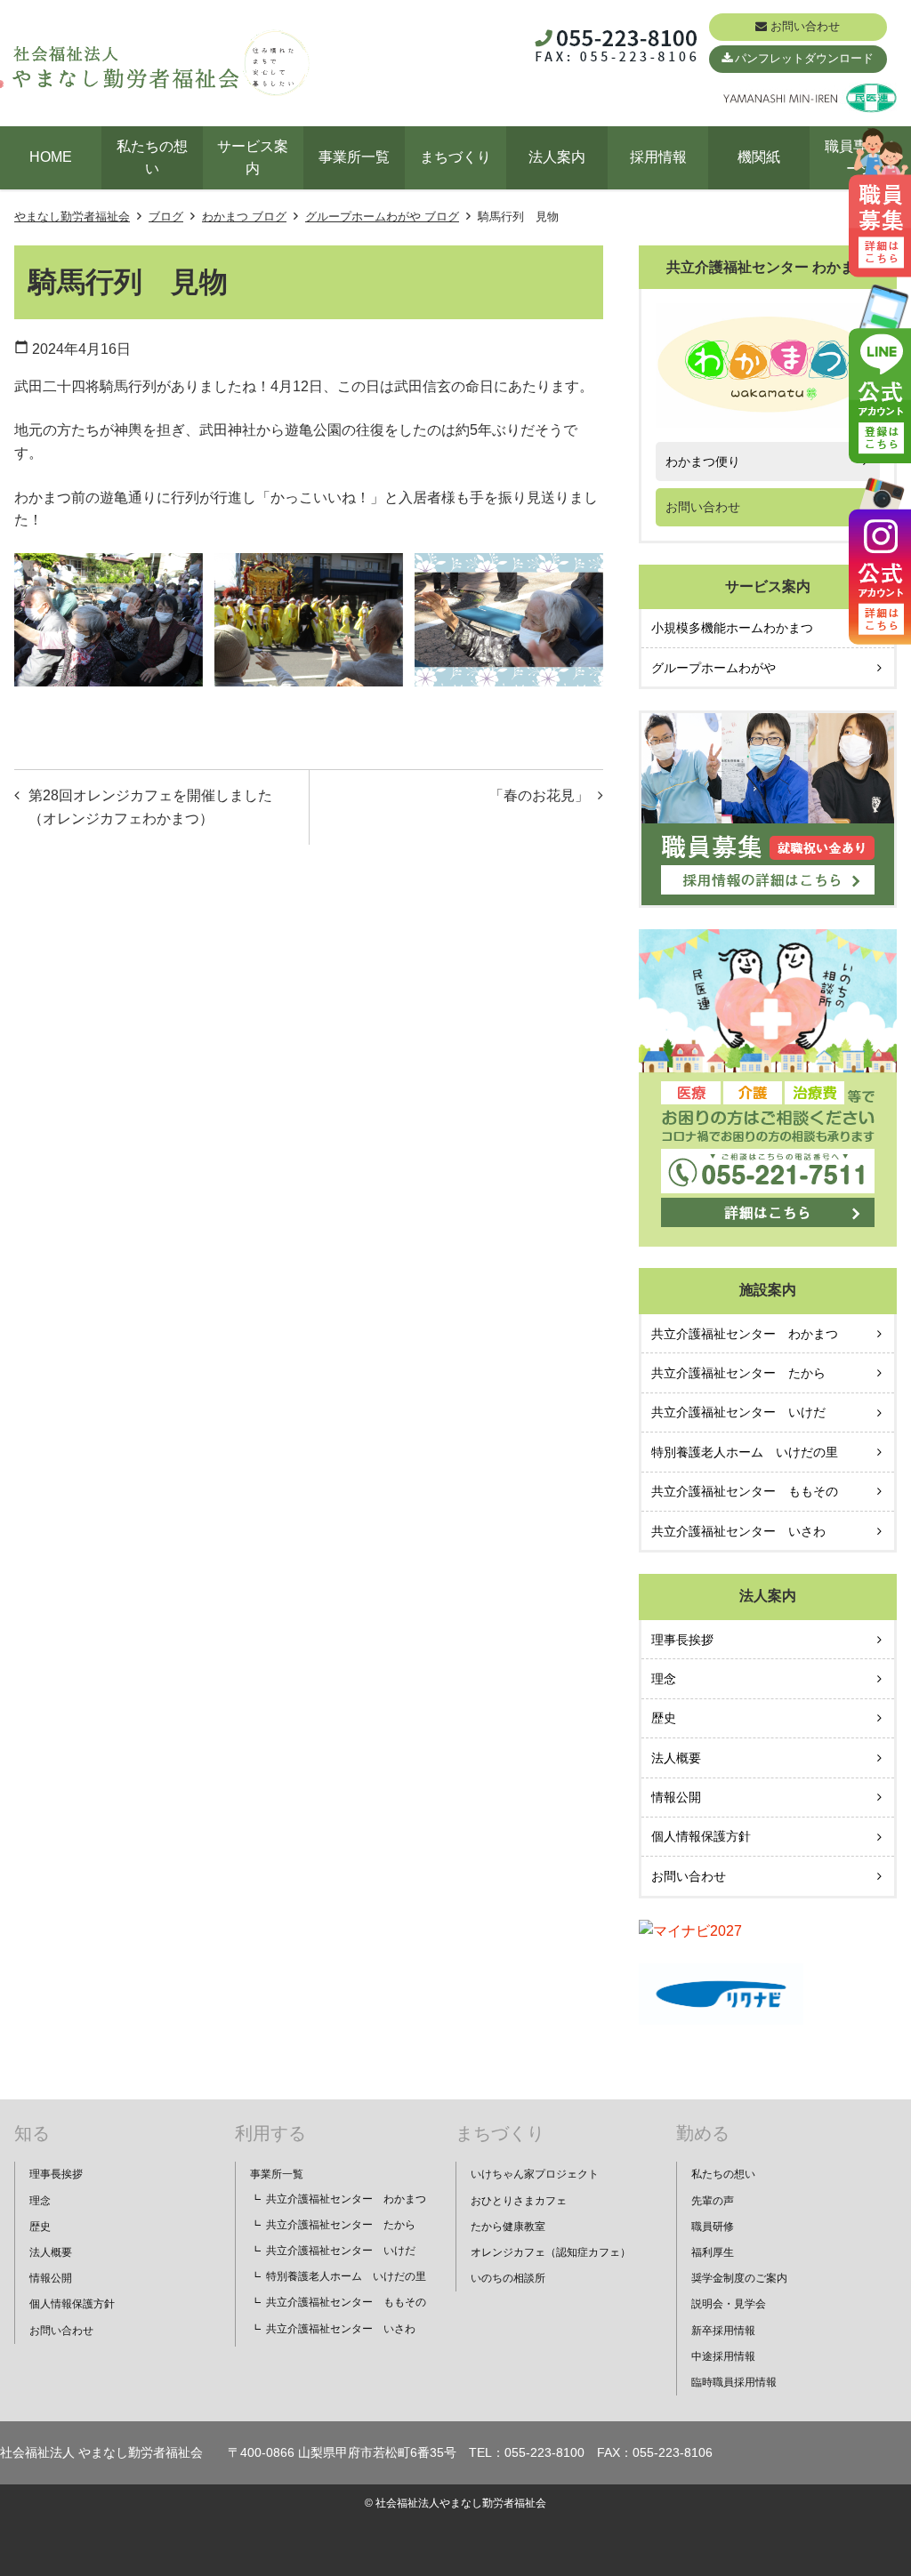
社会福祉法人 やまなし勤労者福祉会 (101, 2452)
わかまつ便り (703, 461)
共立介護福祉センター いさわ (738, 1531)
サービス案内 (253, 158)
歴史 (664, 1718)
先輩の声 (713, 2201)
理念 (664, 1679)
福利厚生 (713, 2252)
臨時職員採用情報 (734, 2382)
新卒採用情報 (723, 2331)
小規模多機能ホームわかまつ (732, 628)
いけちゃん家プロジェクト (535, 2174)
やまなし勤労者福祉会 (72, 217)
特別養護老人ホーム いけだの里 (745, 1452)
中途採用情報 (723, 2356)
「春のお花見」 (539, 795)
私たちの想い (152, 158)
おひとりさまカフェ (519, 2201)
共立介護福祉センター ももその (745, 1491)
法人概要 (676, 1758)
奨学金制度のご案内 (739, 2278)
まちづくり (455, 157)
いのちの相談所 (508, 2278)
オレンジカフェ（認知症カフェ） (551, 2252)
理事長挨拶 (682, 1640)
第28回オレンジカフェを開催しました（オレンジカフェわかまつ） (150, 807)
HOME (51, 157)
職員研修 (713, 2227)
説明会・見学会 (729, 2304)
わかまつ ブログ (244, 217)
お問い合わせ (805, 26)
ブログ (166, 217)
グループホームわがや (713, 668)
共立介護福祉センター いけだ (738, 1412)
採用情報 (658, 157)
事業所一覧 (354, 157)
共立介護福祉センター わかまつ (745, 1334)
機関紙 (759, 157)
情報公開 (676, 1797)
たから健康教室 (508, 2227)
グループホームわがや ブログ (382, 217)
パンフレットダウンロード (804, 58)
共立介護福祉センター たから (738, 1373)
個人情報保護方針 (701, 1836)
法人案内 (557, 157)
